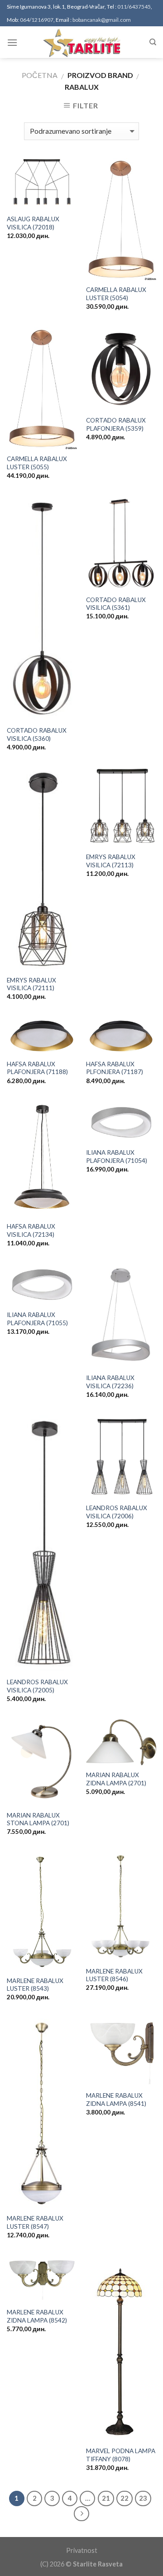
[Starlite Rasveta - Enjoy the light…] (81, 42)
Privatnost (82, 2550)
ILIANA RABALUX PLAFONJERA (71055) (37, 1319)
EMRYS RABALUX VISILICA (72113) (111, 861)
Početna (40, 75)
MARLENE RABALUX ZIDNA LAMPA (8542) (37, 2316)
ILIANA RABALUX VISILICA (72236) (110, 1382)
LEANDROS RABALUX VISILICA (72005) (37, 1686)
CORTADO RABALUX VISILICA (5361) (116, 604)
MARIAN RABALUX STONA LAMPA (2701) (38, 1819)
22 (125, 2498)
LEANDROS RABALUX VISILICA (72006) (117, 1512)
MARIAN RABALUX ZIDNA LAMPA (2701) (116, 1779)
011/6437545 (134, 7)
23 (143, 2498)
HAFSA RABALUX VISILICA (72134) (31, 1230)
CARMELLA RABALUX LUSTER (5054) (116, 294)
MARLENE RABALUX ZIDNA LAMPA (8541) (116, 2100)
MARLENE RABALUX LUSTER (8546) (114, 1975)
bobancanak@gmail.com (102, 20)
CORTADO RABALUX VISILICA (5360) (37, 734)
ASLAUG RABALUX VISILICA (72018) (33, 223)
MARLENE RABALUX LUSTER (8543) (35, 1985)
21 (106, 2498)
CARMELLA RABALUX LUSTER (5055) (37, 463)
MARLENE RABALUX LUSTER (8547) (35, 2222)
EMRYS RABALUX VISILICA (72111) (31, 984)
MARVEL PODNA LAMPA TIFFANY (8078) (121, 2455)
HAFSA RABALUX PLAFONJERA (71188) (37, 1068)
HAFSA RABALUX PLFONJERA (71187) (115, 1068)
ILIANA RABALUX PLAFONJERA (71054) (117, 1157)
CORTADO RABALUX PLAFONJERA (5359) (116, 424)
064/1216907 (37, 20)
